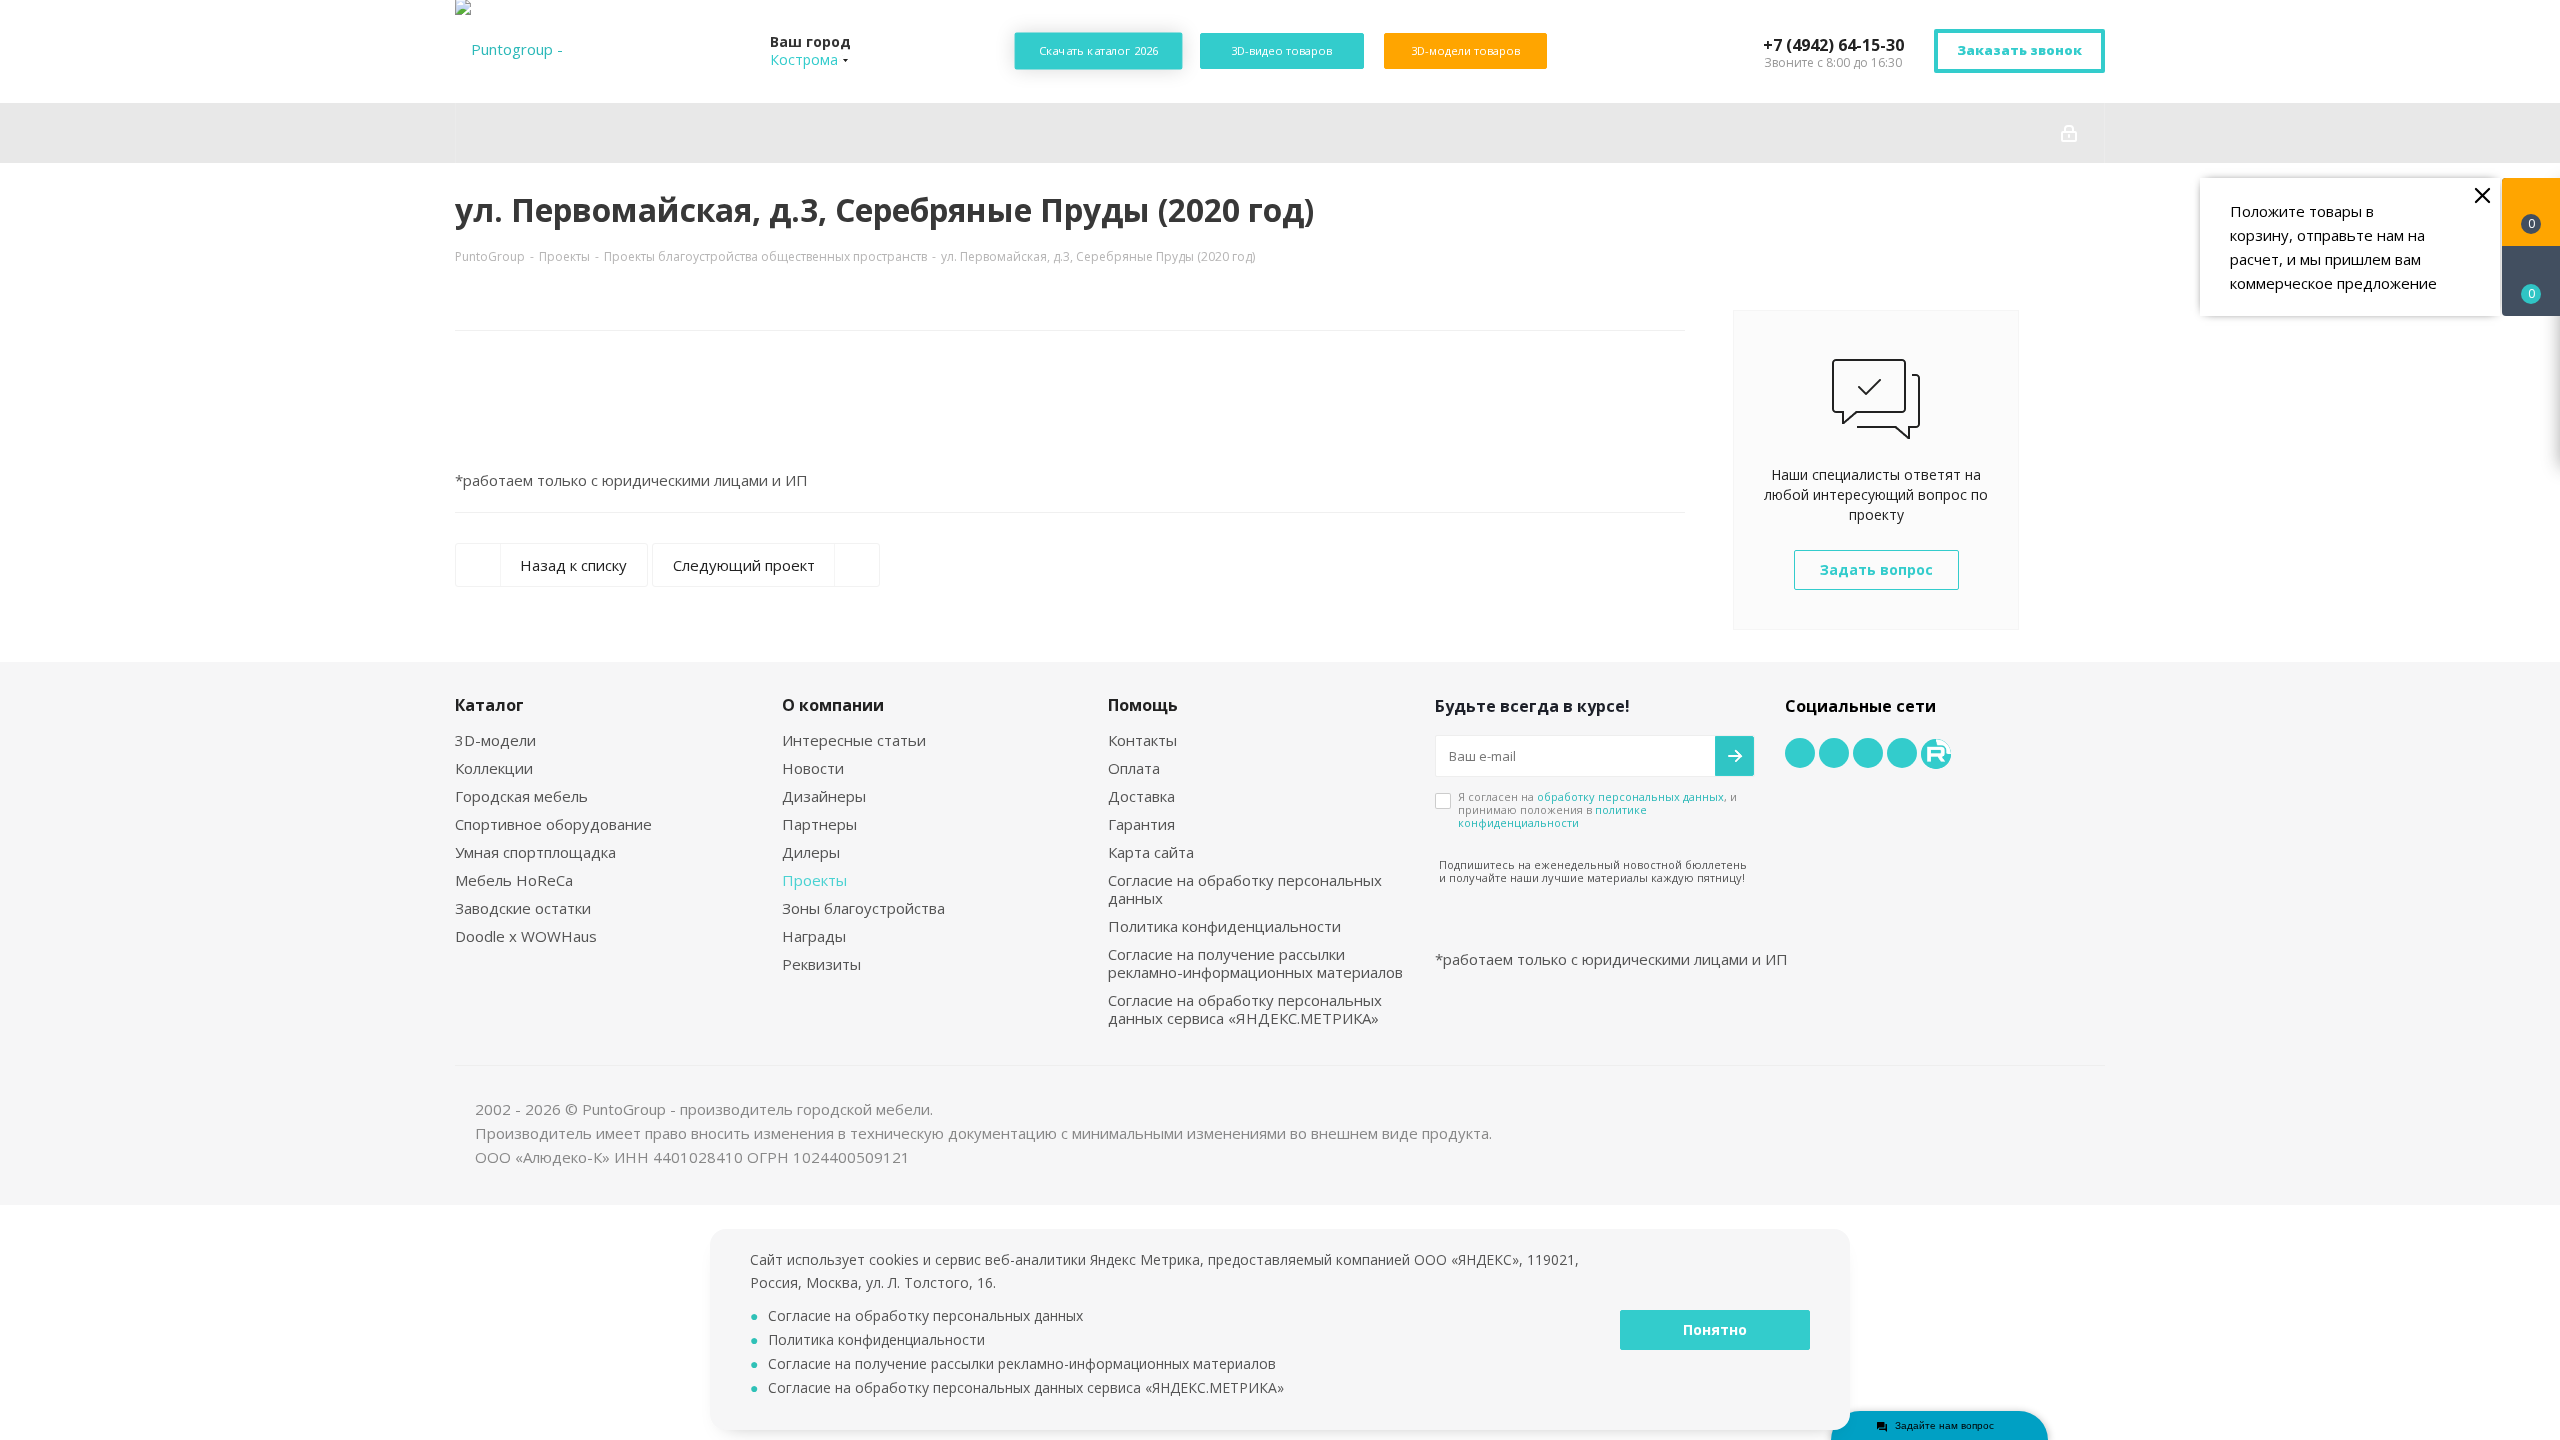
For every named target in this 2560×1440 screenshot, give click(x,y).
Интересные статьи (854, 740)
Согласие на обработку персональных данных (1245, 889)
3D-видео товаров (1281, 50)
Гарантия (1141, 824)
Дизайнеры (824, 796)
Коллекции (494, 768)
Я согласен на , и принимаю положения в (1597, 809)
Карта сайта (1151, 852)
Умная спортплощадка (535, 852)
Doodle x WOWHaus (526, 936)
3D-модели (495, 740)
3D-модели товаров (1465, 50)
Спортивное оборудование (553, 824)
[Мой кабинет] (2069, 133)
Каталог (489, 705)
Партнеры (819, 824)
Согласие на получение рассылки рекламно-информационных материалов (1255, 963)
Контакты (1142, 740)
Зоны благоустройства (863, 908)
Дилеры (811, 852)
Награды (814, 936)
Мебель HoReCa (514, 880)
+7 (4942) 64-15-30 (1833, 45)
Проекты (814, 880)
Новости (813, 768)
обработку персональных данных (1630, 796)
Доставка (1141, 796)
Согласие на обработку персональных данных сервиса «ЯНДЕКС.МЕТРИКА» (1245, 1009)
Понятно (1715, 1329)
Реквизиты (821, 964)
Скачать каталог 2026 (1099, 50)
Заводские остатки (523, 908)
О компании (833, 705)
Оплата (1134, 768)
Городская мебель (521, 796)
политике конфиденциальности (1552, 816)
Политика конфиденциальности (1224, 926)
